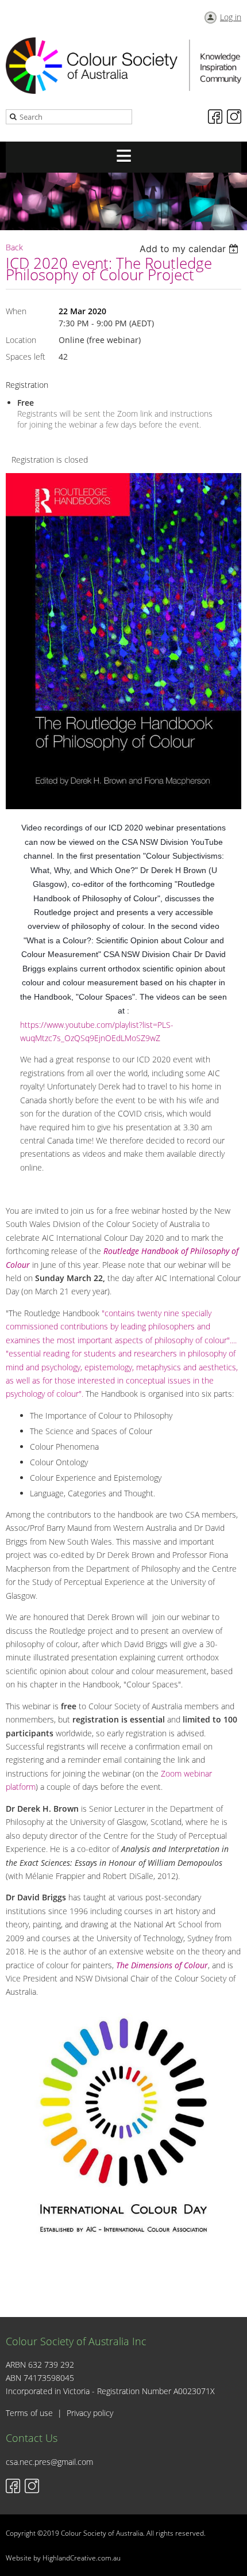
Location (21, 340)
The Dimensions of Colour (162, 1965)
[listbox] (190, 249)
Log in (231, 17)
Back (14, 247)
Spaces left (26, 357)
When (16, 311)
